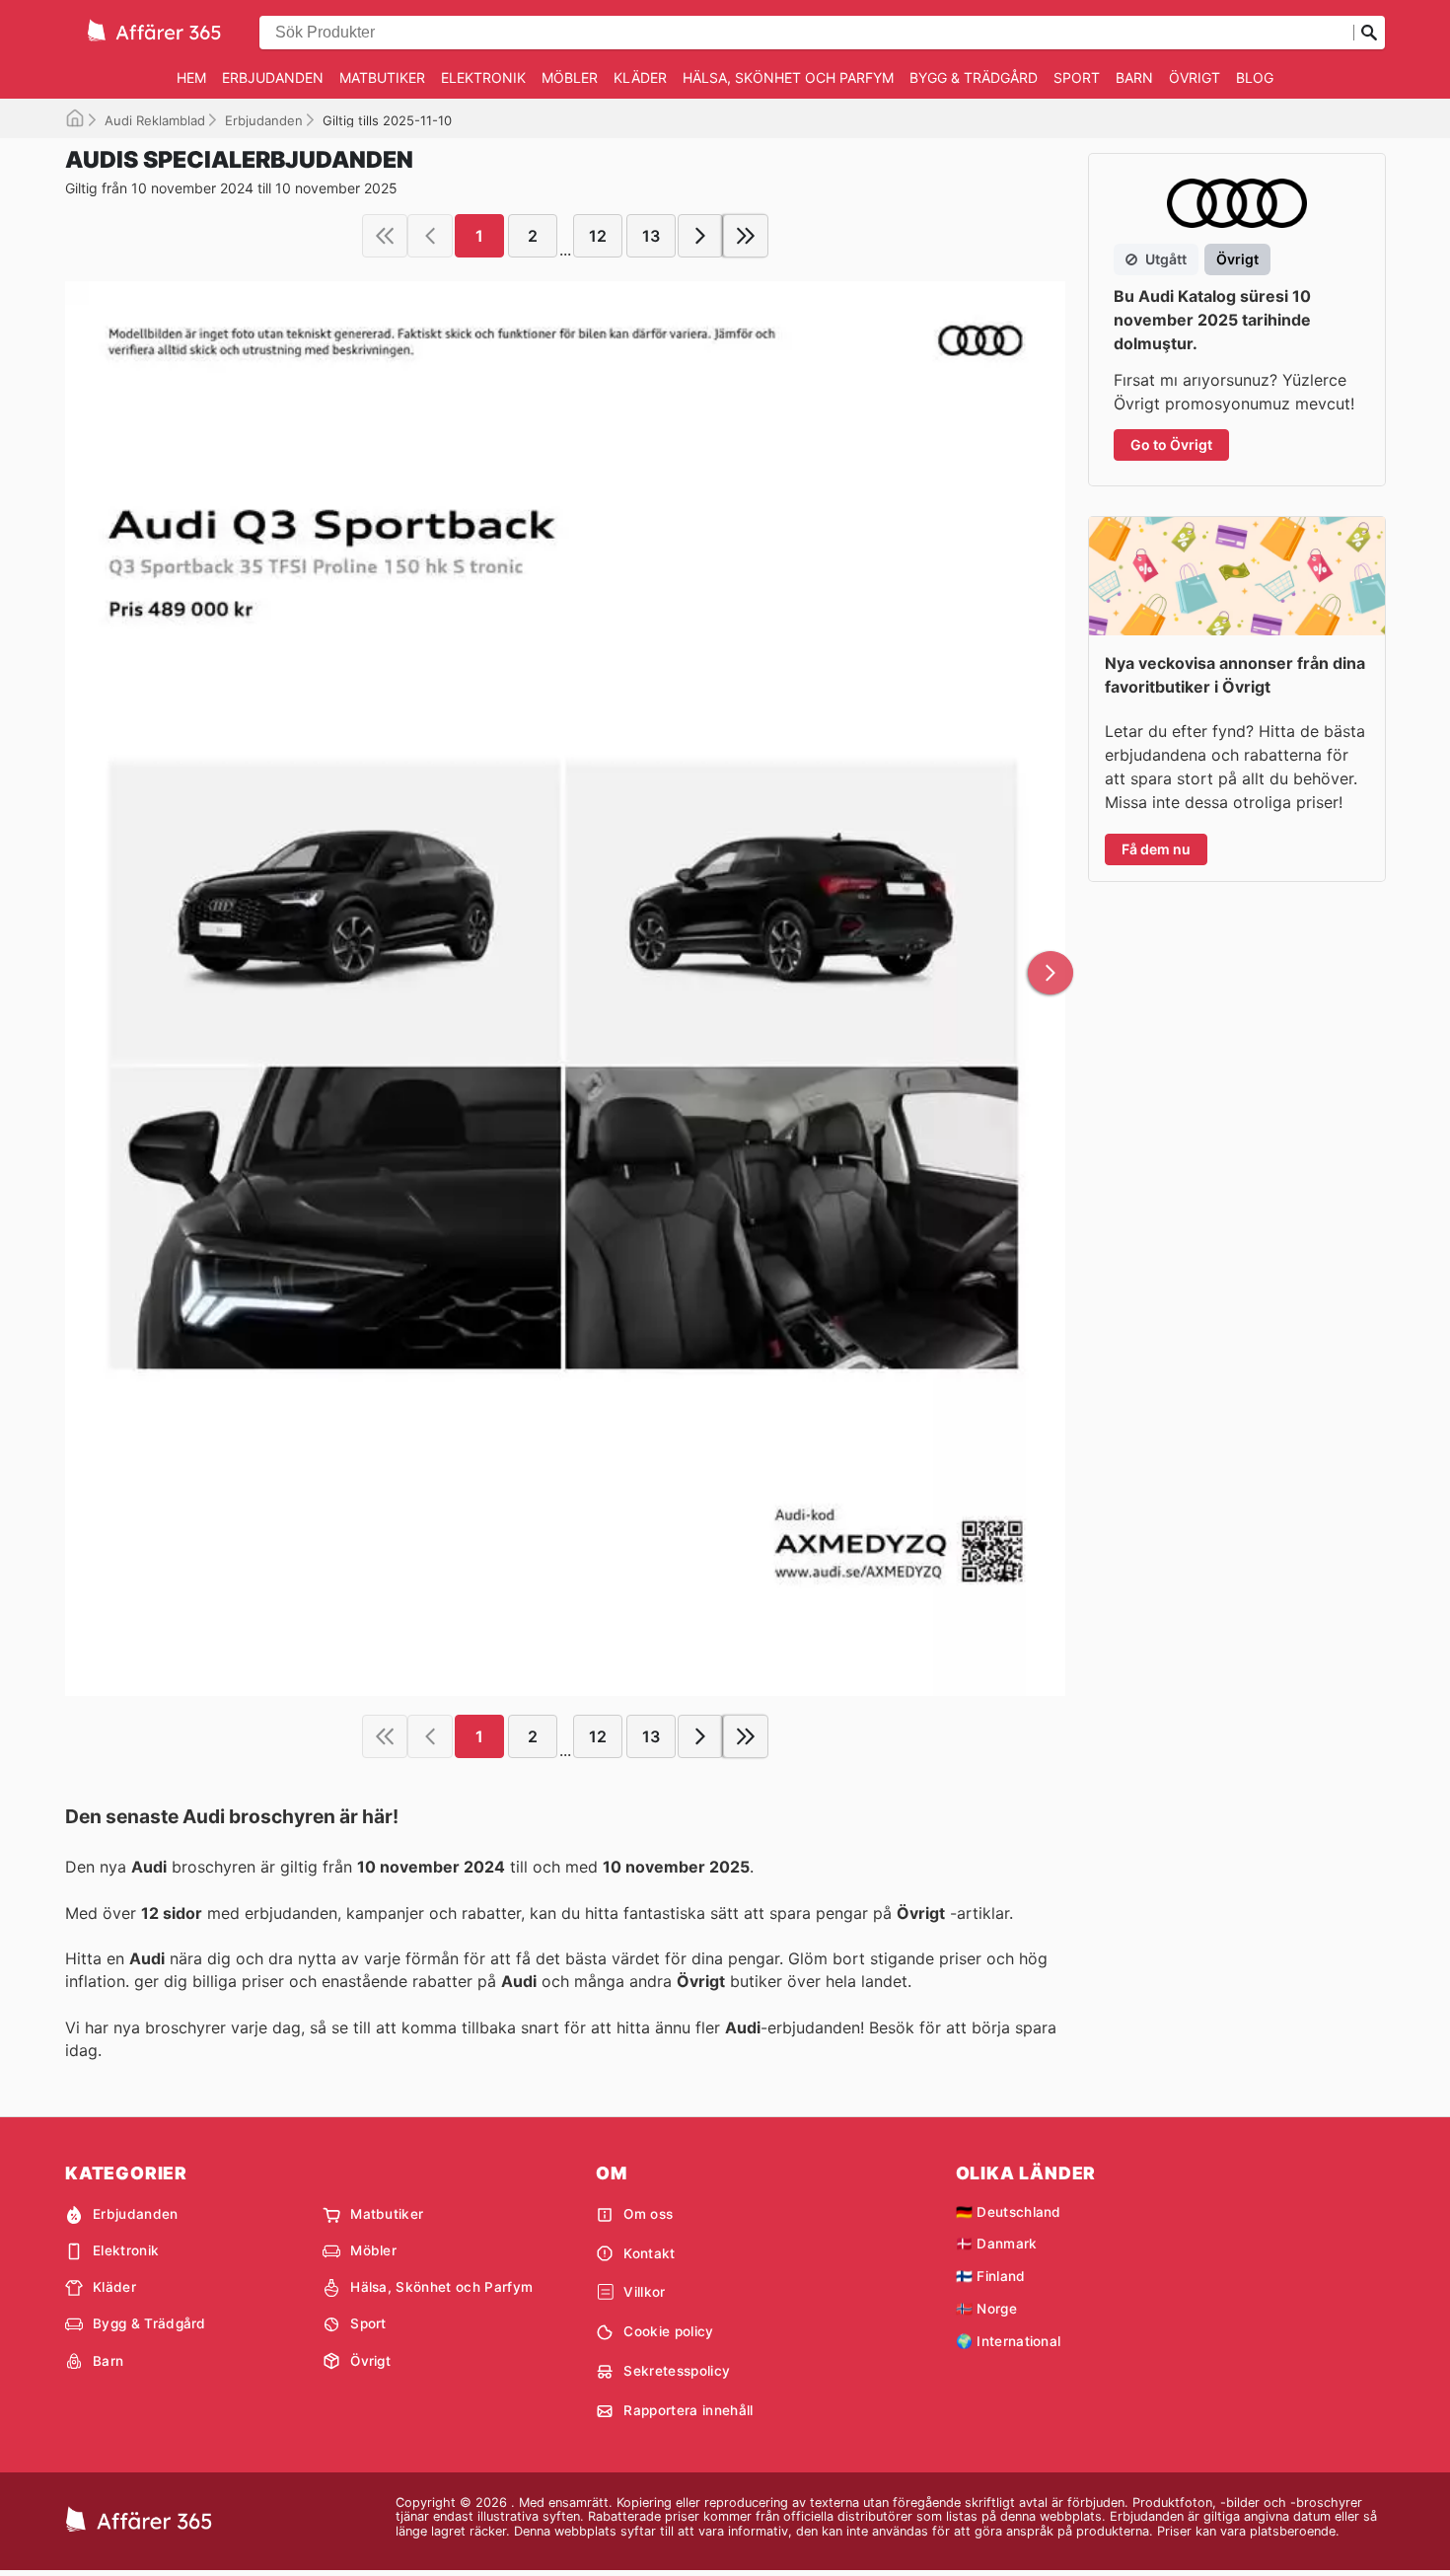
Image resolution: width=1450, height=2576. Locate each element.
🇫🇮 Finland (991, 2276)
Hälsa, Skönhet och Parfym (788, 77)
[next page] (700, 236)
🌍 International (1009, 2341)
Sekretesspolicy (677, 2371)
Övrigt (1195, 77)
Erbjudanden (273, 77)
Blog (1255, 77)
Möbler (570, 77)
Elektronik (483, 77)
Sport (1077, 77)
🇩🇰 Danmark (997, 2244)
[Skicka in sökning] (1369, 33)
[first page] (385, 236)
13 (651, 236)
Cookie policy (668, 2331)
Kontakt (649, 2253)
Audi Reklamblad (155, 120)
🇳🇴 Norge (986, 2309)
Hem (191, 77)
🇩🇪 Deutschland (1009, 2212)
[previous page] (430, 236)
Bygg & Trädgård (974, 77)
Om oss (648, 2214)
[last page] (746, 236)
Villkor (644, 2292)
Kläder (640, 77)
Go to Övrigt (1171, 444)
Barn (1134, 77)
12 (598, 236)
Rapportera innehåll (688, 2410)
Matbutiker (382, 77)
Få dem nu (1156, 849)
